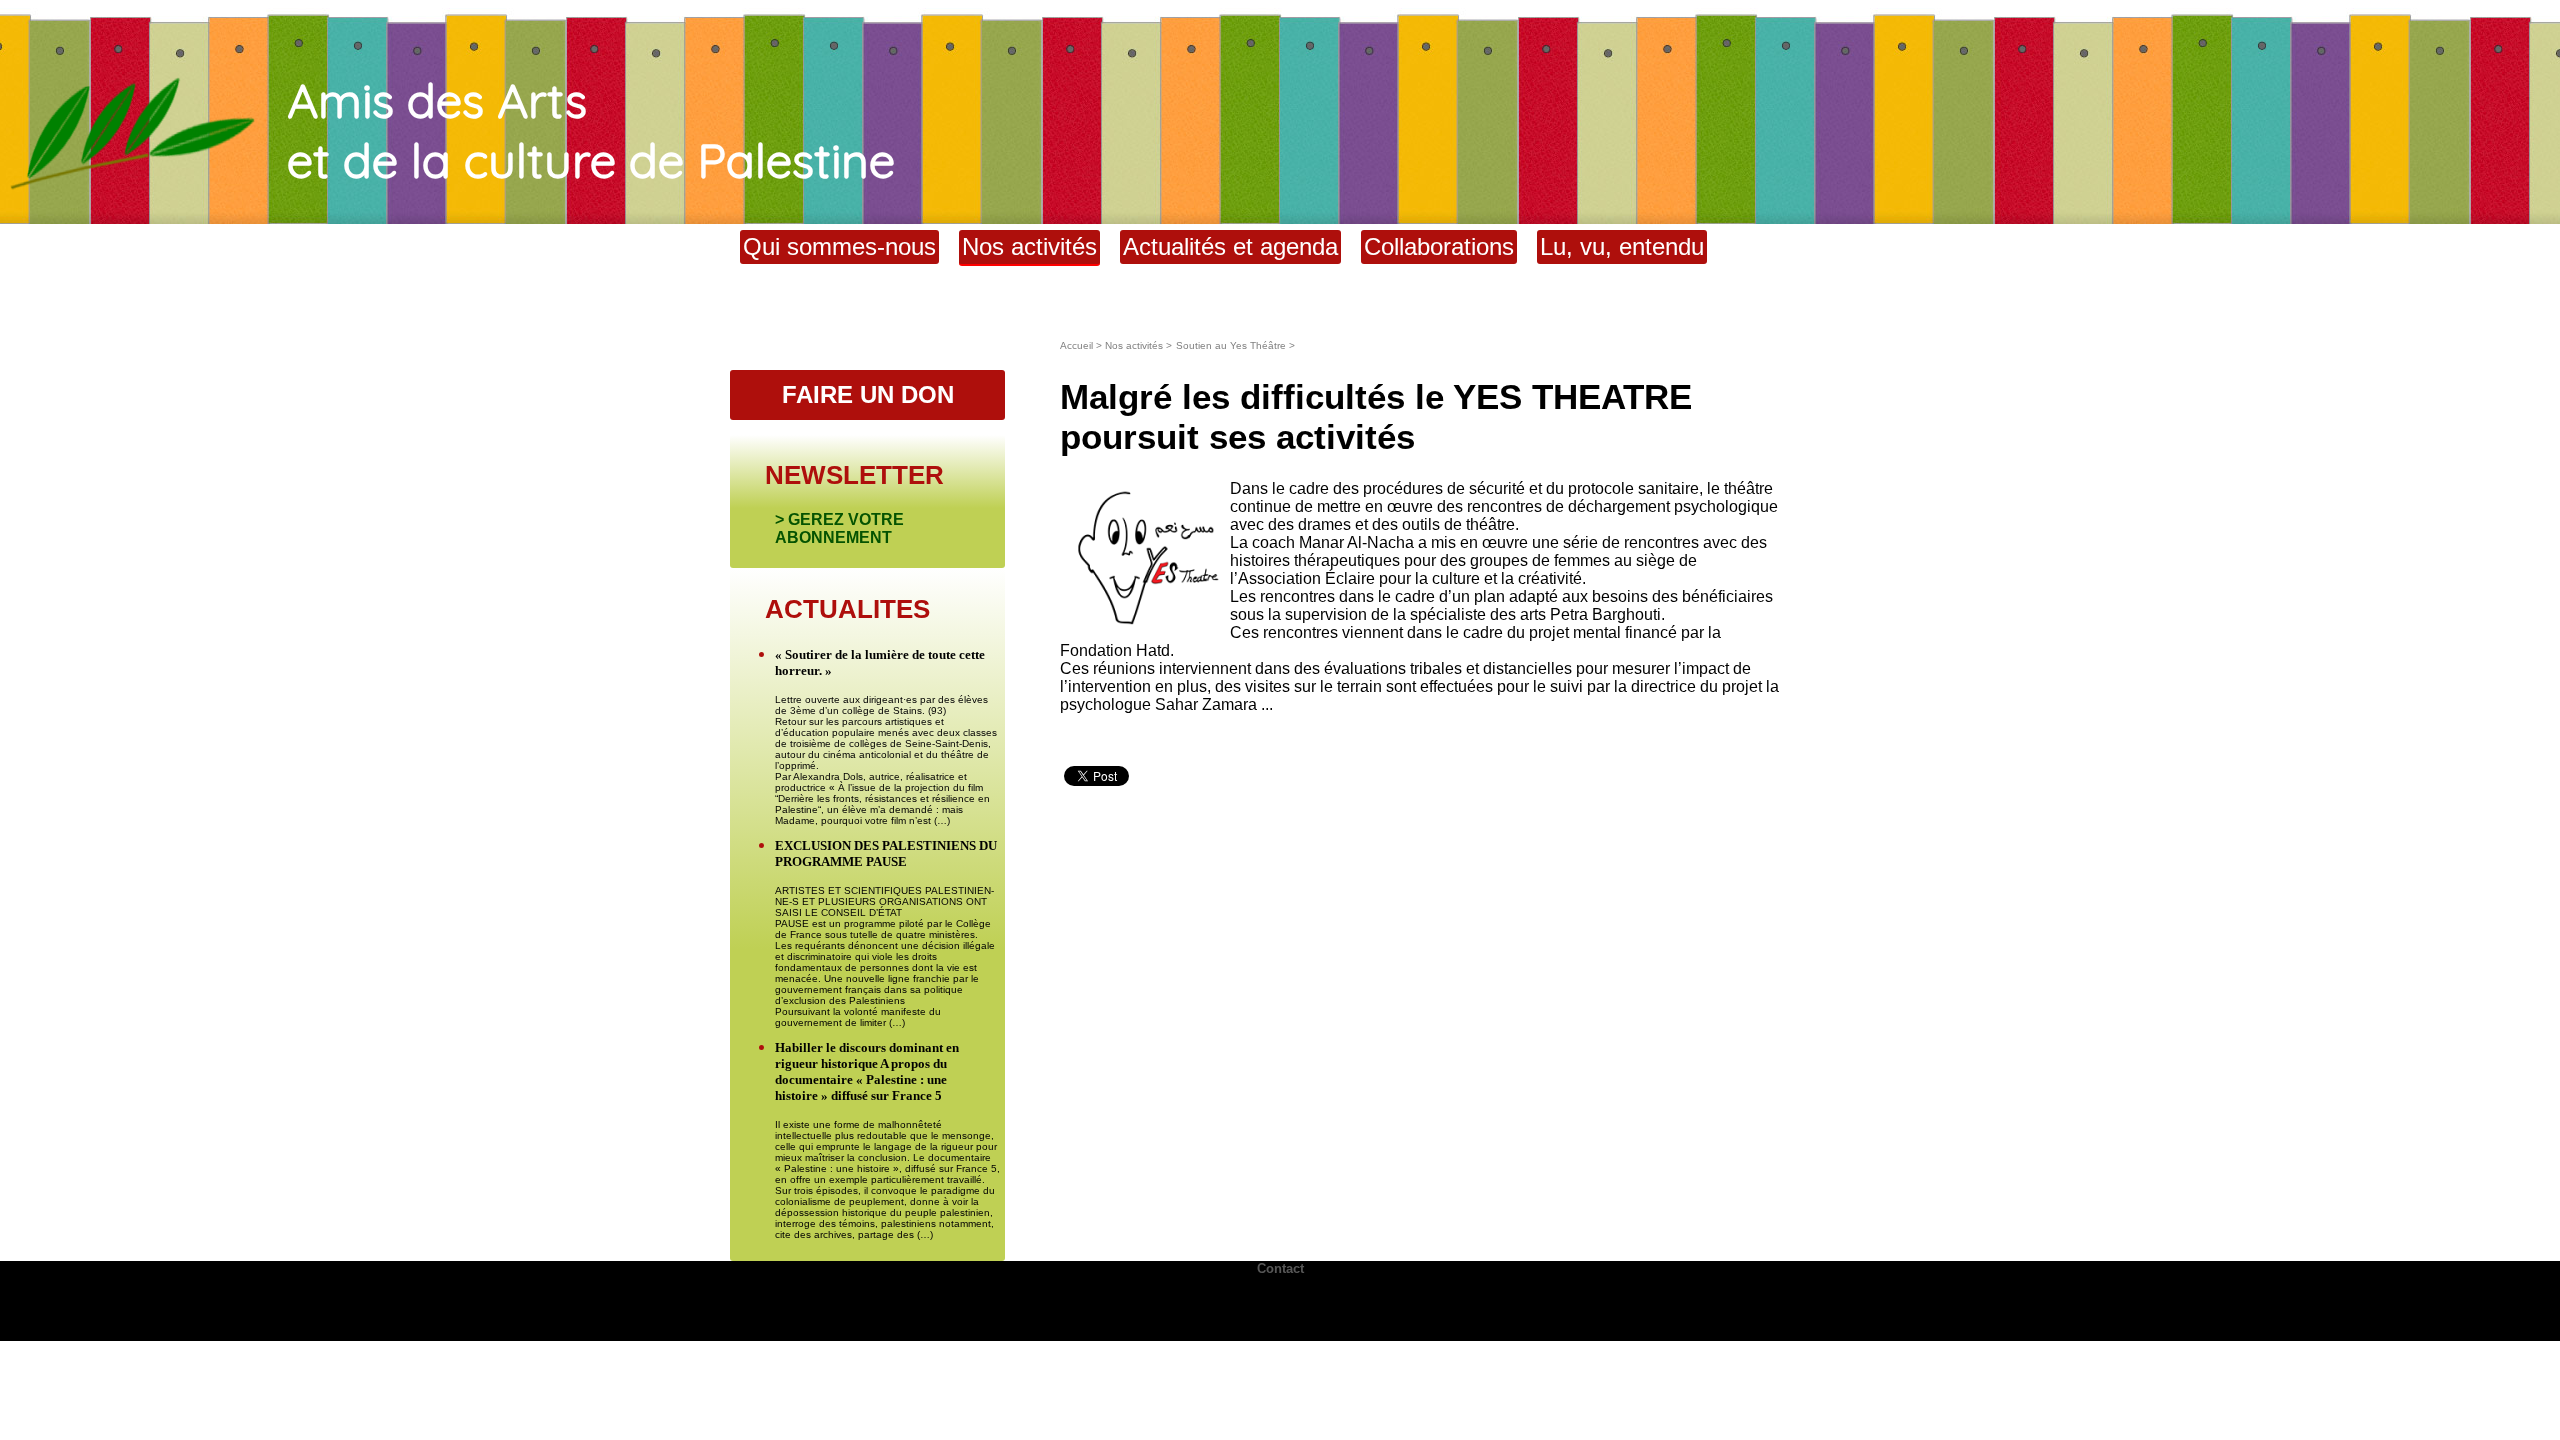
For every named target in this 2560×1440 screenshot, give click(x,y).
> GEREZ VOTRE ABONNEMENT (839, 528)
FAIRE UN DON (868, 394)
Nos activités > (1138, 345)
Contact (1280, 1268)
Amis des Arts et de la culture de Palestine (591, 130)
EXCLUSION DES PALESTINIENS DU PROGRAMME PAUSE (886, 853)
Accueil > (1082, 345)
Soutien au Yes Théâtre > (1235, 345)
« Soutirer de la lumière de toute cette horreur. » (880, 662)
